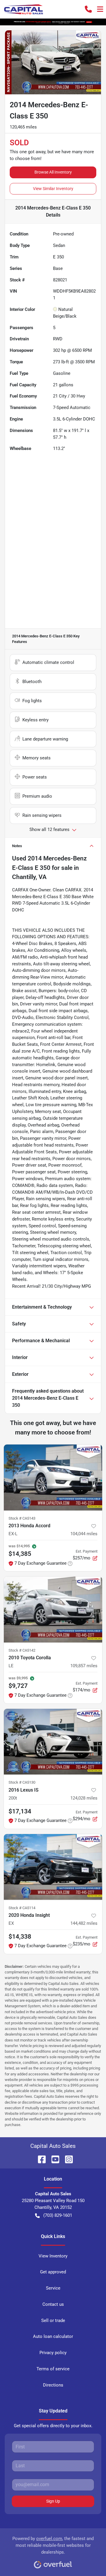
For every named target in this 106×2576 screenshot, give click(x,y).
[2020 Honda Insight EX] (53, 1867)
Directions (53, 2385)
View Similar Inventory (53, 189)
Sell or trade (53, 2321)
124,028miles (84, 1798)
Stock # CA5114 (22, 1908)
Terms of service (53, 2369)
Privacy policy (53, 2353)
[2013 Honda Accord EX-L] (53, 1477)
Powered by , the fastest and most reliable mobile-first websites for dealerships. (53, 2545)
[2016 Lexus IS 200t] (53, 1742)
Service (53, 2288)
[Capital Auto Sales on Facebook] (39, 2159)
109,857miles (84, 1666)
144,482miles (84, 1923)
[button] (88, 9)
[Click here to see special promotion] (53, 22)
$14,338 (20, 1937)
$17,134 (20, 1811)
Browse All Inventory (53, 172)
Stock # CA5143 (22, 1518)
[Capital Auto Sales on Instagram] (67, 2159)
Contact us (53, 2304)
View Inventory (53, 2256)
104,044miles (84, 1534)
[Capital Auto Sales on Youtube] (53, 2159)
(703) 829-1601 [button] (58, 2215)
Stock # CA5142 (22, 1650)
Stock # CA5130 (22, 1782)
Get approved (53, 2272)
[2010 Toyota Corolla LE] (53, 1609)
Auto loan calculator (53, 2336)
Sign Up (53, 2501)
